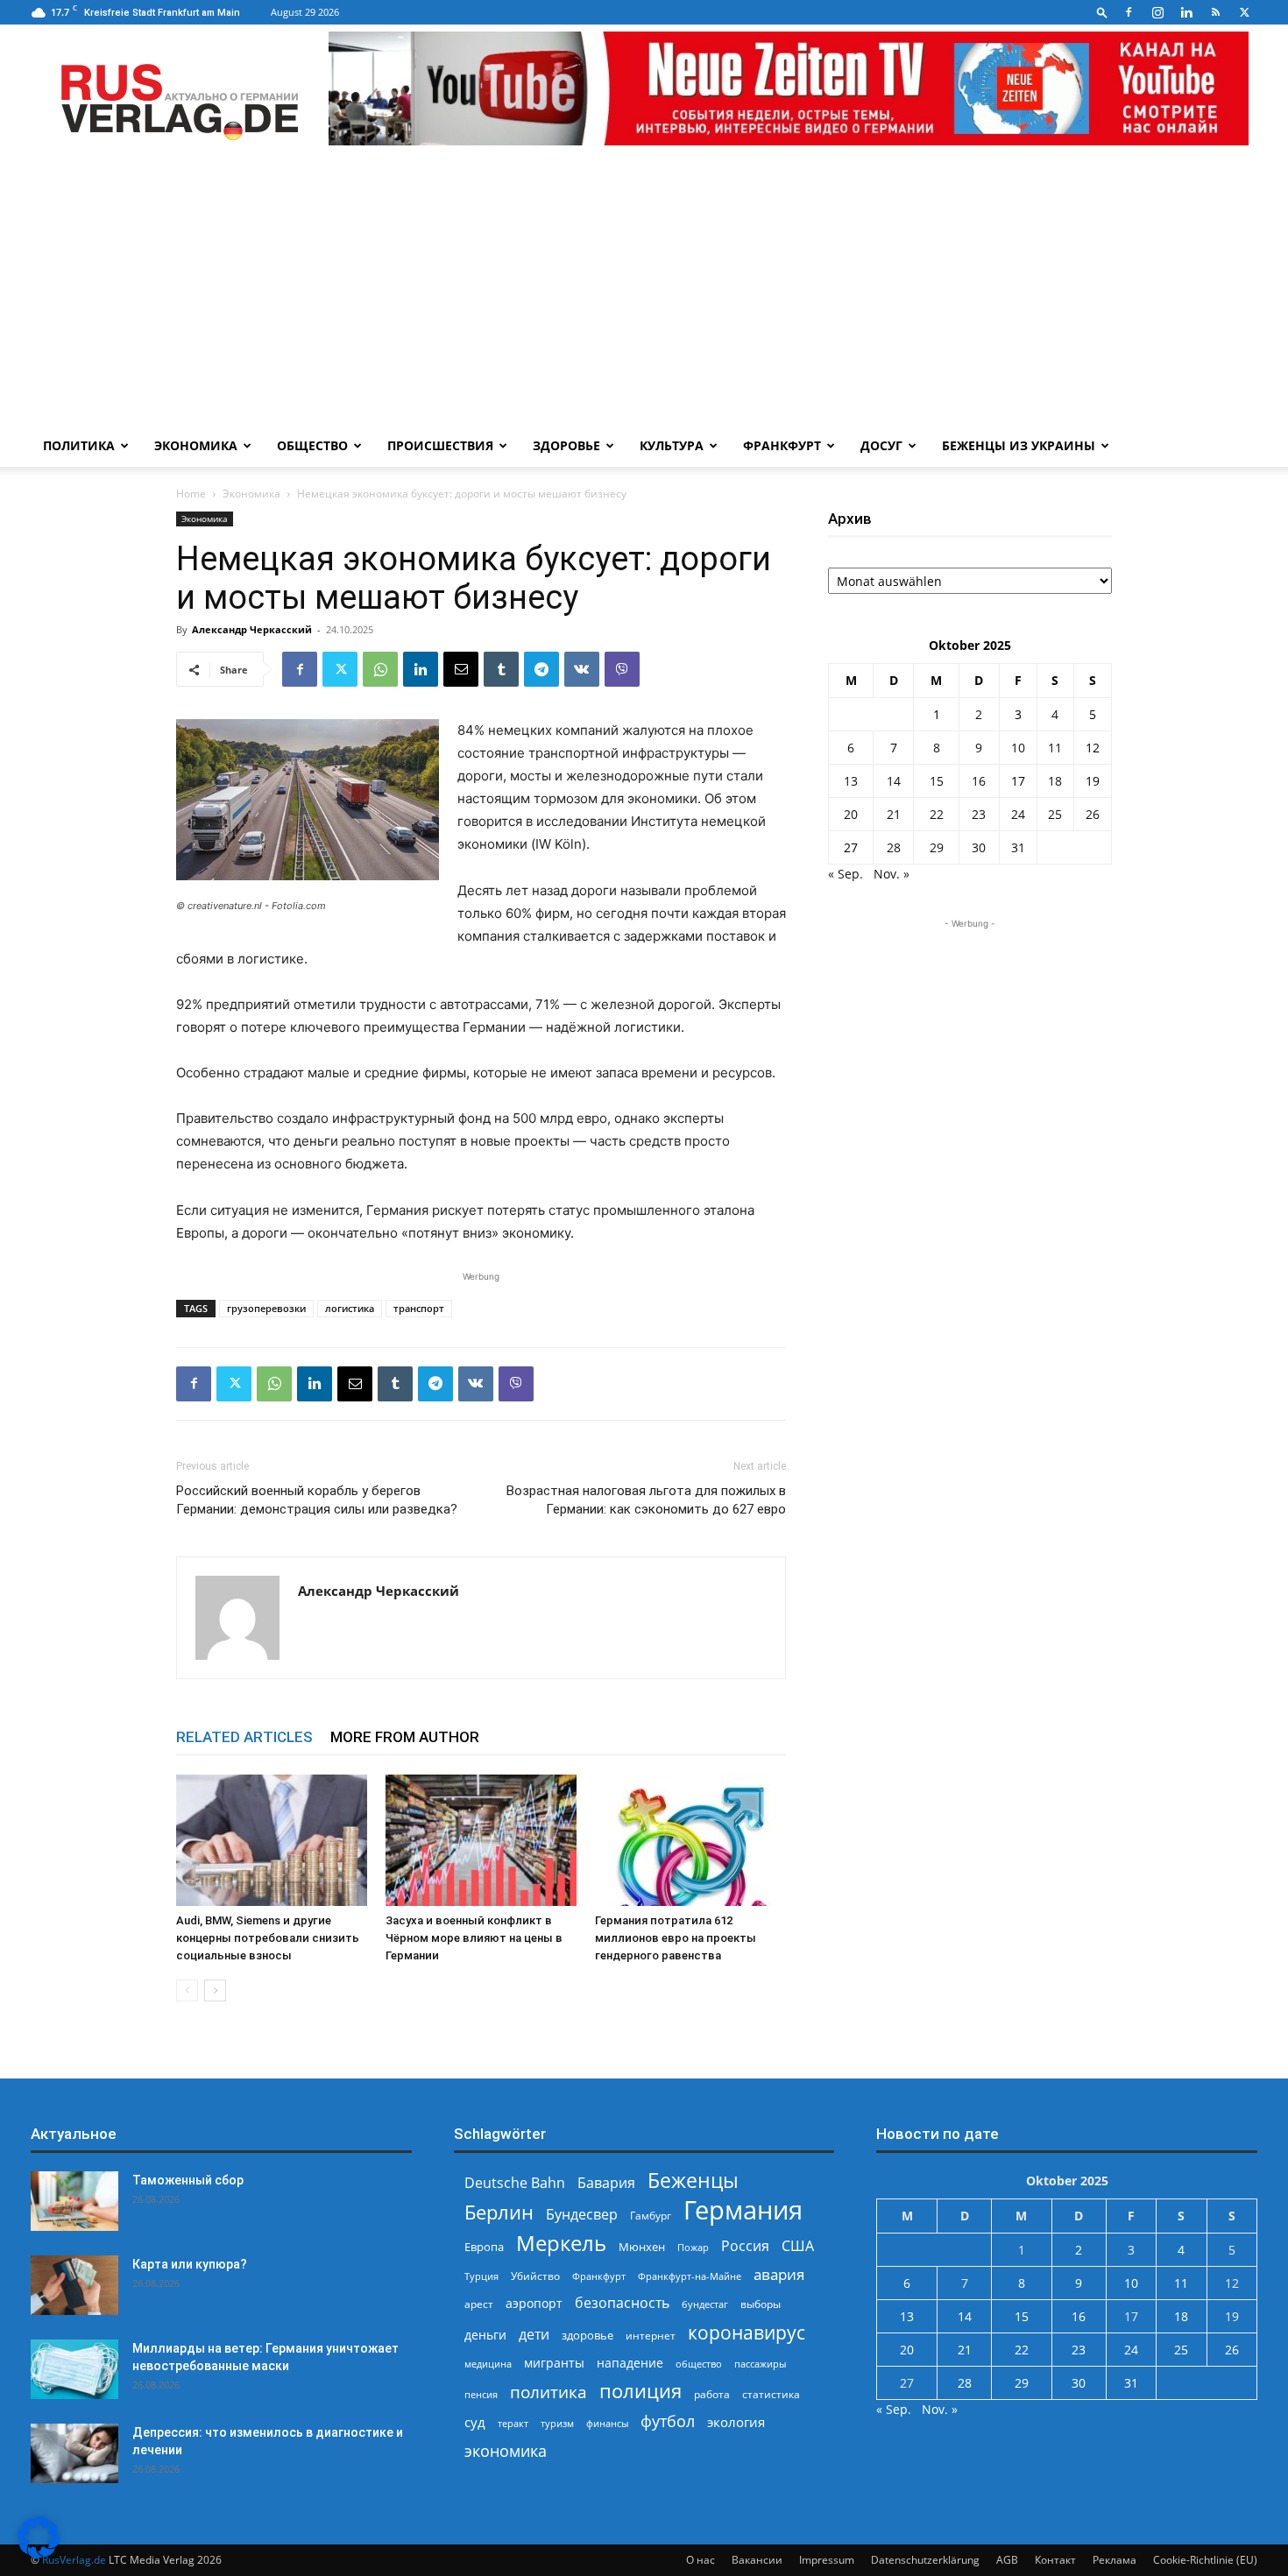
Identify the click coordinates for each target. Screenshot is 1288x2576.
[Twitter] (1244, 12)
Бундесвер (582, 2215)
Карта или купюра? (190, 2264)
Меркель (561, 2243)
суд (475, 2422)
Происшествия (440, 445)
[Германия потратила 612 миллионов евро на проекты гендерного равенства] (690, 1840)
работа (712, 2394)
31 (1018, 847)
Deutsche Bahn (515, 2183)
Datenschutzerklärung (925, 2560)
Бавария (606, 2183)
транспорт (419, 1308)
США (798, 2246)
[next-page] (215, 1990)
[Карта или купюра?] (74, 2286)
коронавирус (747, 2332)
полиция (640, 2391)
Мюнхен (642, 2247)
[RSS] (1215, 12)
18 (1055, 781)
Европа (484, 2247)
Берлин (499, 2212)
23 (979, 814)
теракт (513, 2423)
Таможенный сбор (188, 2180)
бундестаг (705, 2304)
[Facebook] (1129, 12)
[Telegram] (541, 669)
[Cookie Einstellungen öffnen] (39, 2554)
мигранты (554, 2363)
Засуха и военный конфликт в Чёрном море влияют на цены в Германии (474, 1938)
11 (1055, 748)
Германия (743, 2210)
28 (894, 847)
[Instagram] (1157, 12)
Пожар (693, 2247)
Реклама (1115, 2560)
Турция (481, 2276)
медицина (488, 2364)
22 (937, 814)
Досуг (881, 445)
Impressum (827, 2560)
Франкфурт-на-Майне (690, 2276)
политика (548, 2392)
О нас (701, 2560)
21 (894, 814)
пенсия (481, 2394)
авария (779, 2274)
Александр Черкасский (252, 629)
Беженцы (693, 2181)
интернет (651, 2335)
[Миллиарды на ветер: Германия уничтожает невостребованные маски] (74, 2370)
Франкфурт (782, 445)
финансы (607, 2423)
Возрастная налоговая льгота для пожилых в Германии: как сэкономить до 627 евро (646, 1500)
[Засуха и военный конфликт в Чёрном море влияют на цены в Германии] (481, 1840)
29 (937, 847)
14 (894, 781)
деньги (485, 2335)
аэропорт (534, 2303)
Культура (672, 445)
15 (937, 781)
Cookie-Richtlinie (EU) (1205, 2560)
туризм (557, 2423)
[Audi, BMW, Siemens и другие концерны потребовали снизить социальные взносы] (272, 1840)
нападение (630, 2363)
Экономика (196, 445)
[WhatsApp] (380, 669)
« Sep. (846, 874)
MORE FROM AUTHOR (405, 1737)
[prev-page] (187, 1990)
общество (699, 2364)
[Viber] (622, 669)
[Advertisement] (644, 293)
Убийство (535, 2276)
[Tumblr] (501, 669)
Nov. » (892, 874)
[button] (1102, 12)
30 (979, 847)
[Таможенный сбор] (74, 2202)
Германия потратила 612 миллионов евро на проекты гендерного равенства (676, 1938)
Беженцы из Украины (1019, 445)
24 (1018, 814)
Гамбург (651, 2216)
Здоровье (566, 445)
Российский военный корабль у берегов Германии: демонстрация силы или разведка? (317, 1500)
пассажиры (760, 2364)
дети (534, 2335)
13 (851, 781)
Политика (79, 445)
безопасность (622, 2303)
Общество (312, 445)
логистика (350, 1308)
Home (191, 494)
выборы (761, 2304)
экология (736, 2422)
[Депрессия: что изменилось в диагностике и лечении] (74, 2454)
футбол (668, 2421)
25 (1055, 814)
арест (479, 2304)
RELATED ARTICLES (244, 1737)
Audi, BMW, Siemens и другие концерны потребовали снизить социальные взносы (268, 1938)
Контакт (1055, 2560)
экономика (506, 2450)
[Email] (461, 669)
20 (851, 814)
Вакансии (757, 2560)
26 (1093, 814)
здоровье (587, 2335)
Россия (745, 2246)
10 (1018, 748)
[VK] (582, 669)
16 (979, 781)
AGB (1007, 2560)
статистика (771, 2394)
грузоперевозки (266, 1308)
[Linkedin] (1186, 12)
